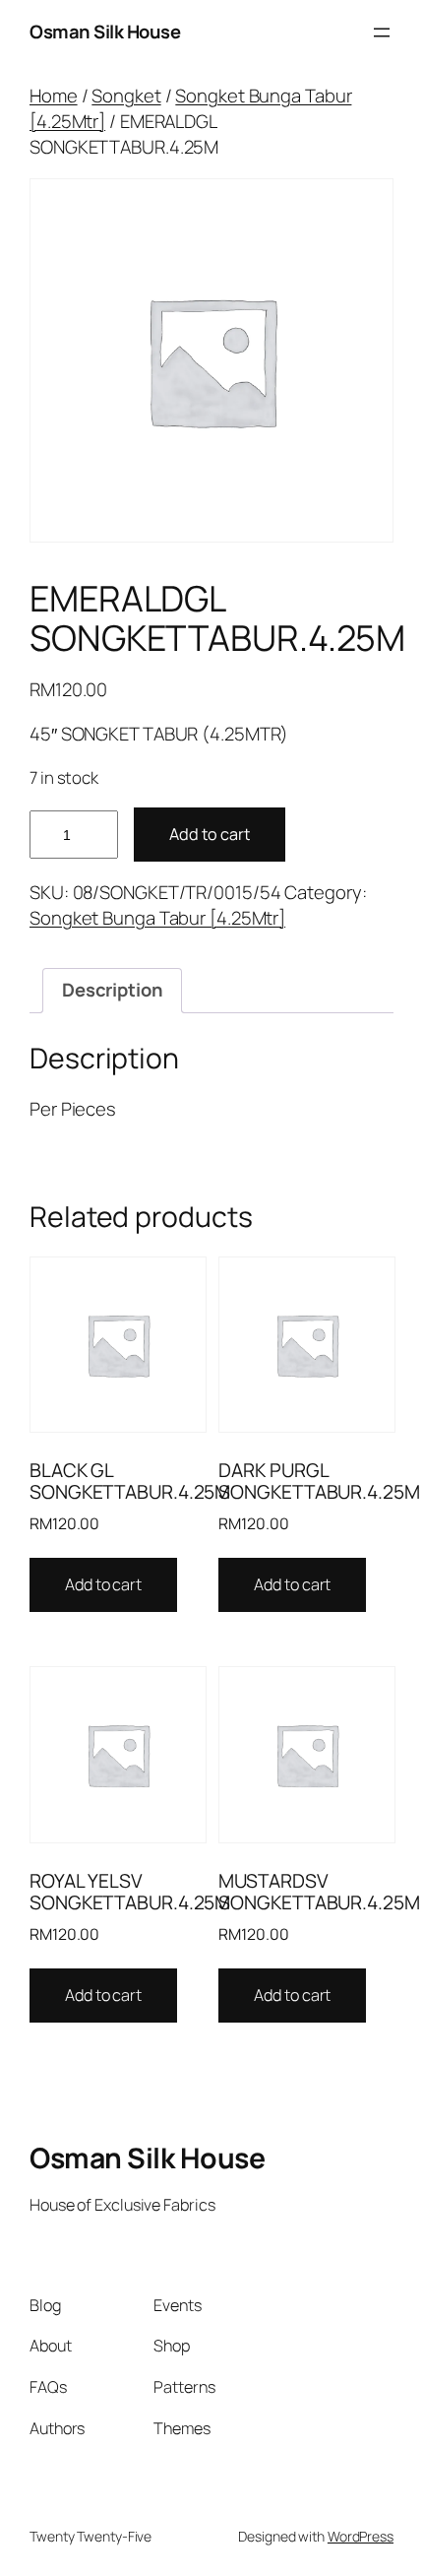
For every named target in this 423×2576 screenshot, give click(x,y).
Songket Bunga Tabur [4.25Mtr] (190, 108)
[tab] (112, 991)
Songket (126, 96)
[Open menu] (382, 32)
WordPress (361, 2536)
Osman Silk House (105, 32)
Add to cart (210, 834)
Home (54, 96)
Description (113, 990)
